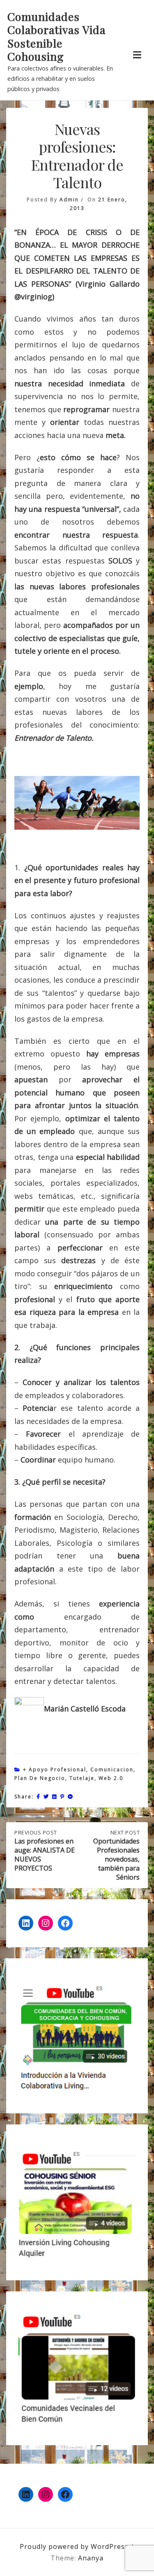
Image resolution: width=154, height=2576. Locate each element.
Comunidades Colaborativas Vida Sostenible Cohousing (56, 37)
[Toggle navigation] (137, 55)
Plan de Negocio (40, 1778)
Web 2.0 (111, 1778)
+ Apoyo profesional (55, 1769)
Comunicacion (112, 1769)
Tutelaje (82, 1778)
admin (69, 200)
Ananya (91, 2558)
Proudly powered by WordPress (75, 2546)
